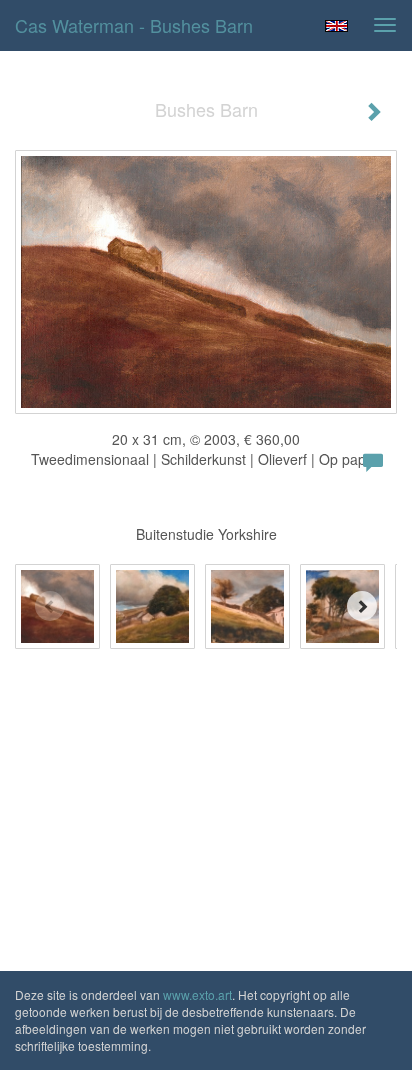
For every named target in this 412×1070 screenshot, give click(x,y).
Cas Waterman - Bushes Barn (134, 25)
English (336, 26)
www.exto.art (197, 994)
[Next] (362, 606)
